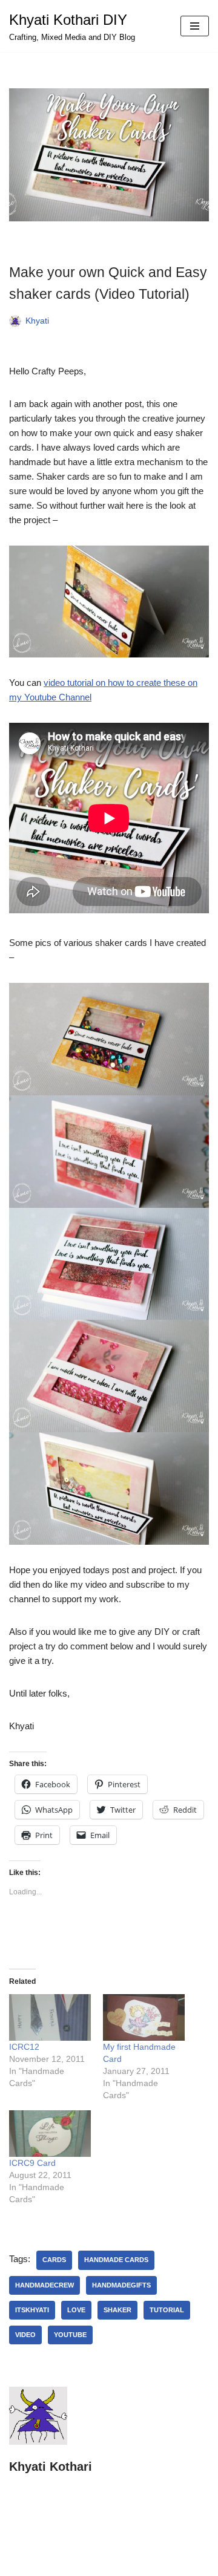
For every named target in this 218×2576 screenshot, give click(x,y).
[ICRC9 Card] (50, 2134)
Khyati (37, 321)
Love (76, 2310)
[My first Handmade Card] (144, 2017)
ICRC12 (24, 2047)
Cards (54, 2260)
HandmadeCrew (45, 2285)
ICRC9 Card (32, 2163)
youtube (70, 2335)
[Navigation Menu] (195, 26)
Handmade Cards (116, 2260)
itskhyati (32, 2310)
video (25, 2335)
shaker (117, 2310)
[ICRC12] (50, 2017)
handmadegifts (121, 2285)
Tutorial (167, 2310)
